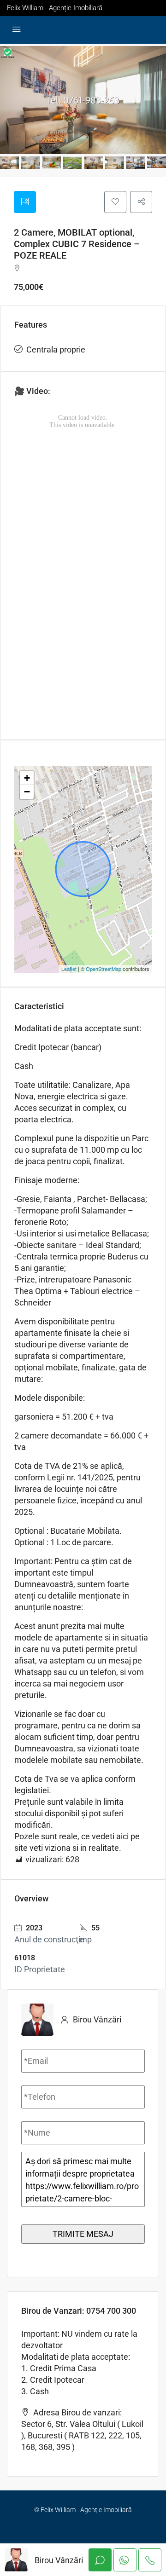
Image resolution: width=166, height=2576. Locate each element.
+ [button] (27, 778)
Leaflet (69, 969)
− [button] (27, 792)
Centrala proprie (56, 349)
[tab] (25, 202)
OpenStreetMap (104, 969)
